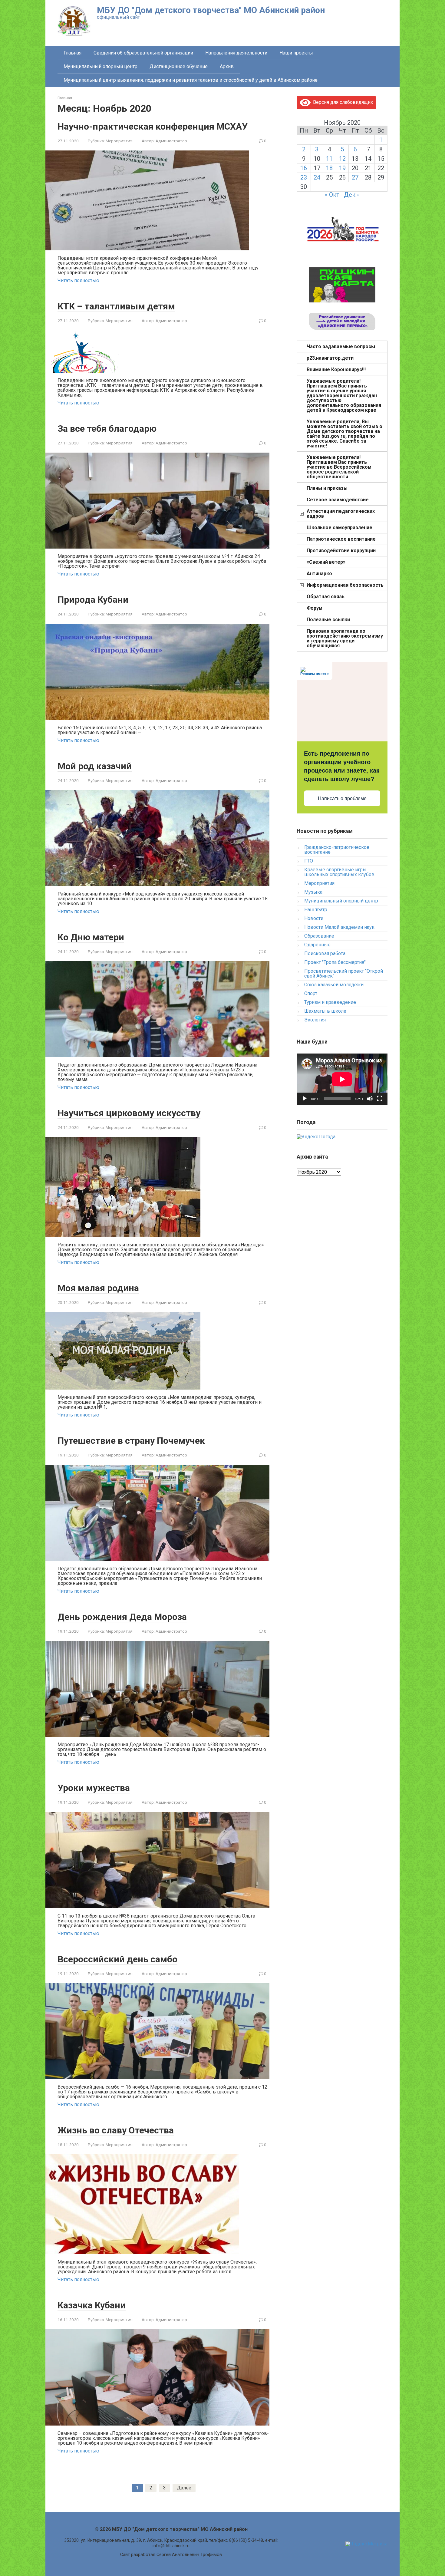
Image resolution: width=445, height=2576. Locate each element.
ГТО (309, 861)
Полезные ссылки (328, 620)
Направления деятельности (236, 53)
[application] (342, 1079)
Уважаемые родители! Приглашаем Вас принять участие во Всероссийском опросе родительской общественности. (339, 467)
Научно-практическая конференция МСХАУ (153, 126)
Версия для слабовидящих (342, 102)
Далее (184, 2488)
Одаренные (317, 945)
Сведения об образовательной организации (143, 53)
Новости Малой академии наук (339, 927)
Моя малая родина (98, 1288)
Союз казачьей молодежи (334, 985)
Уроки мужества (94, 1788)
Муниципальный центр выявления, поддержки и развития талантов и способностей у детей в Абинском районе (191, 80)
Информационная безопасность (345, 585)
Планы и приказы (327, 488)
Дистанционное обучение (179, 66)
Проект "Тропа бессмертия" (335, 962)
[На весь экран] (380, 1099)
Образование (319, 936)
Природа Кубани (93, 600)
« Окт (332, 195)
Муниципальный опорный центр (101, 66)
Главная (73, 53)
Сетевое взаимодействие (338, 500)
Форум (315, 608)
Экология (315, 1020)
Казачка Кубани (92, 2305)
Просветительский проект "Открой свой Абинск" (344, 973)
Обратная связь (326, 597)
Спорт (311, 993)
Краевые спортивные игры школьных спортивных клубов (339, 872)
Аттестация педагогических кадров (341, 514)
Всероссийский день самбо (117, 1959)
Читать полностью (78, 280)
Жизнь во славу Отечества (116, 2130)
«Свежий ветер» (326, 562)
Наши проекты (296, 53)
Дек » (352, 195)
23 (304, 177)
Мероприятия (119, 141)
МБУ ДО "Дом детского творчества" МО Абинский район (211, 10)
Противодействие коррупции (341, 551)
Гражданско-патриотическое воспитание (337, 850)
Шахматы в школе (325, 1011)
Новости (314, 918)
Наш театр (316, 910)
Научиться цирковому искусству (129, 1113)
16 (304, 168)
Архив (227, 66)
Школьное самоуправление (340, 528)
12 (342, 159)
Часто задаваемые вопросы (341, 346)
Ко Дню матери (91, 937)
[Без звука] (370, 1099)
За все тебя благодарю (107, 429)
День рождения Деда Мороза (122, 1617)
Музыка (313, 892)
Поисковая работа (325, 953)
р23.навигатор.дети (330, 358)
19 (342, 168)
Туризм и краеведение (330, 1002)
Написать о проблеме (342, 798)
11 (329, 159)
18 (329, 168)
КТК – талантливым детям (116, 306)
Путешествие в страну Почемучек (131, 1441)
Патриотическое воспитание (341, 539)
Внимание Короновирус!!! (336, 369)
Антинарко (319, 574)
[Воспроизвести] (305, 1099)
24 (317, 177)
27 (355, 177)
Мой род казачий (95, 766)
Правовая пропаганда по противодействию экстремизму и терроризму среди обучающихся (345, 638)
